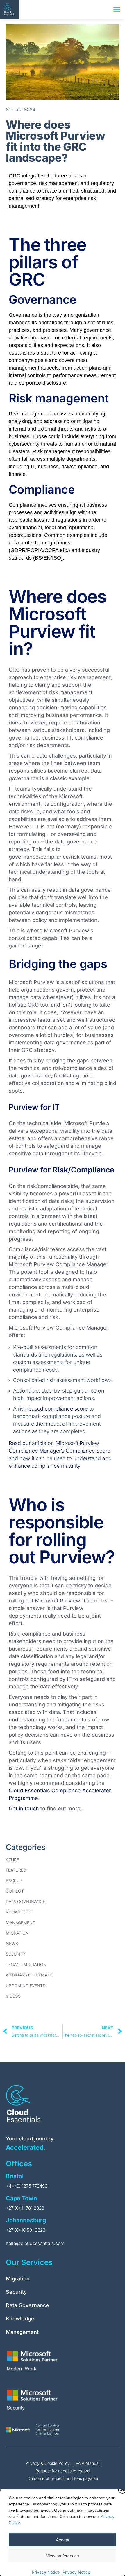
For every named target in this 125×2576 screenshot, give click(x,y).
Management (20, 1923)
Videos (13, 1996)
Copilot (15, 1891)
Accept (63, 2540)
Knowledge (19, 1912)
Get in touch (24, 1808)
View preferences (63, 2556)
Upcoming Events (26, 1986)
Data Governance (25, 1901)
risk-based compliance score (53, 1409)
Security (16, 1954)
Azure (12, 1860)
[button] (117, 9)
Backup (14, 1880)
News (12, 1943)
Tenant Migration (26, 1964)
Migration (17, 1933)
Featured (16, 1870)
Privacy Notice (46, 2572)
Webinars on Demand (30, 1975)
